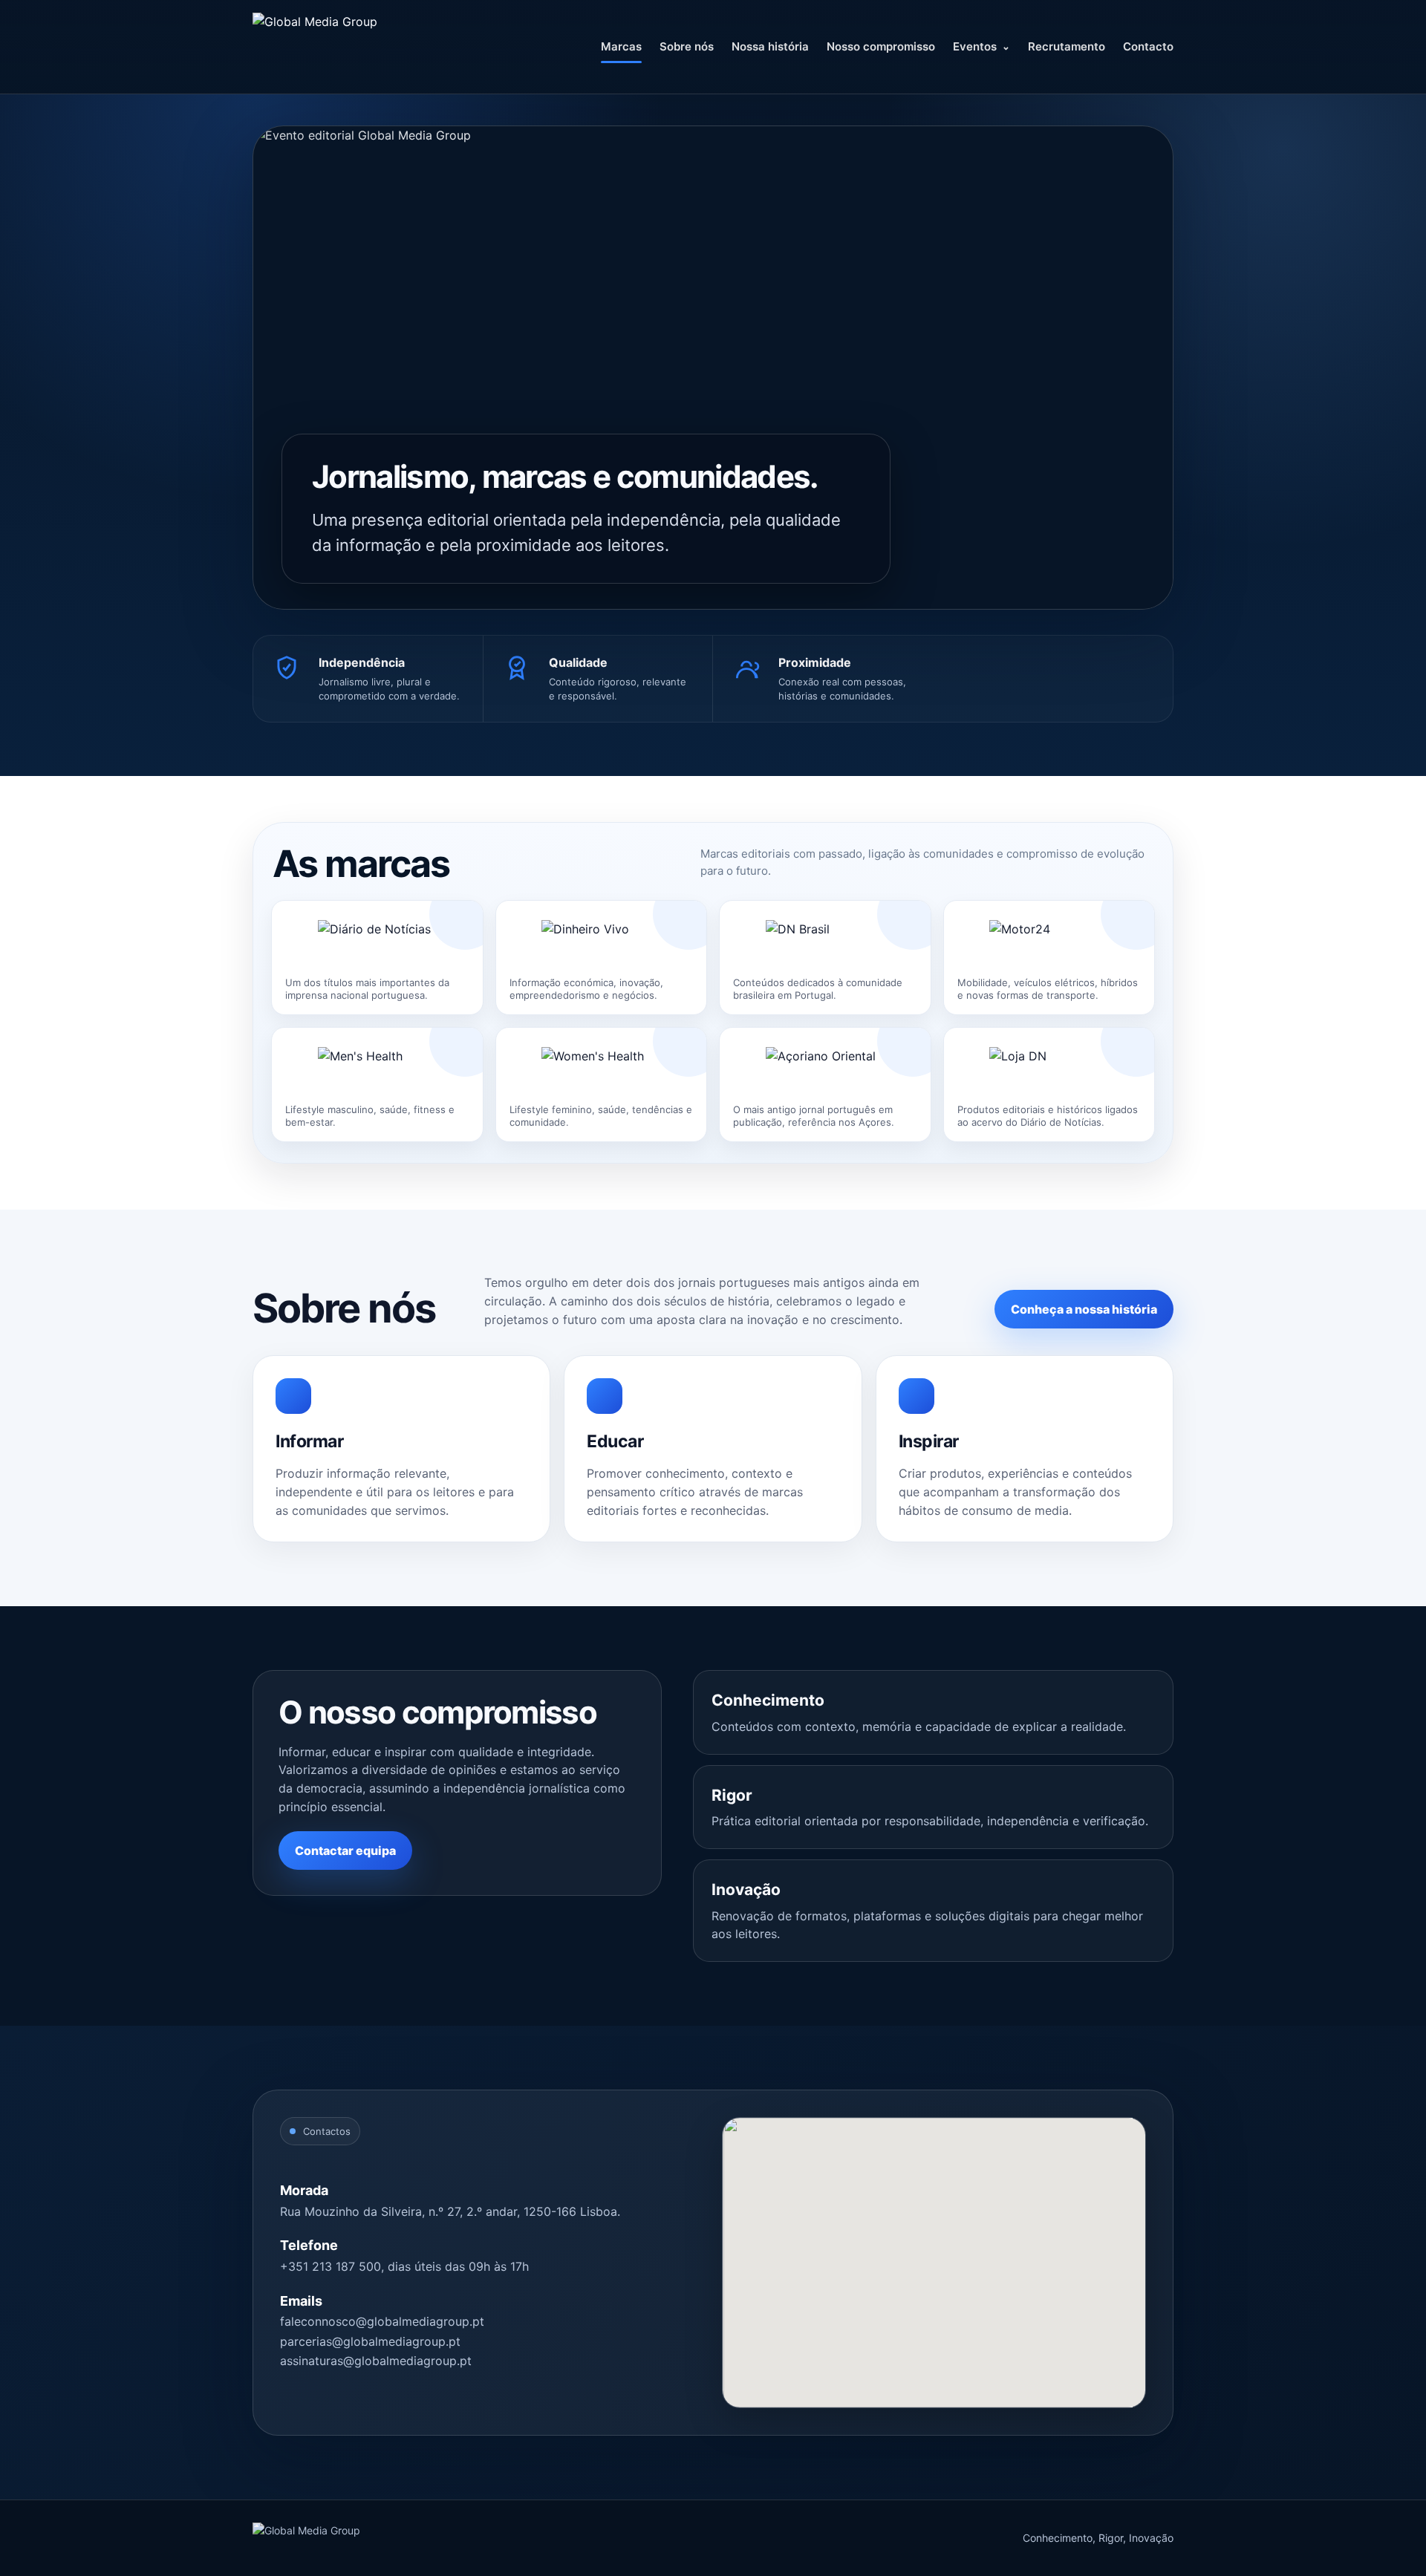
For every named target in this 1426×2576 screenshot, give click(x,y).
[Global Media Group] (356, 47)
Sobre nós (687, 46)
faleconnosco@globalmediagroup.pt (382, 2321)
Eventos (975, 46)
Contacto (1148, 46)
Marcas (621, 46)
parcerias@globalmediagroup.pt (370, 2341)
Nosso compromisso (881, 46)
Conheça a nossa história (1084, 1309)
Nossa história (770, 46)
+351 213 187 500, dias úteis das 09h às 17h (404, 2266)
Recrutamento (1067, 46)
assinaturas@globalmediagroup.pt (376, 2361)
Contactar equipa (345, 1851)
